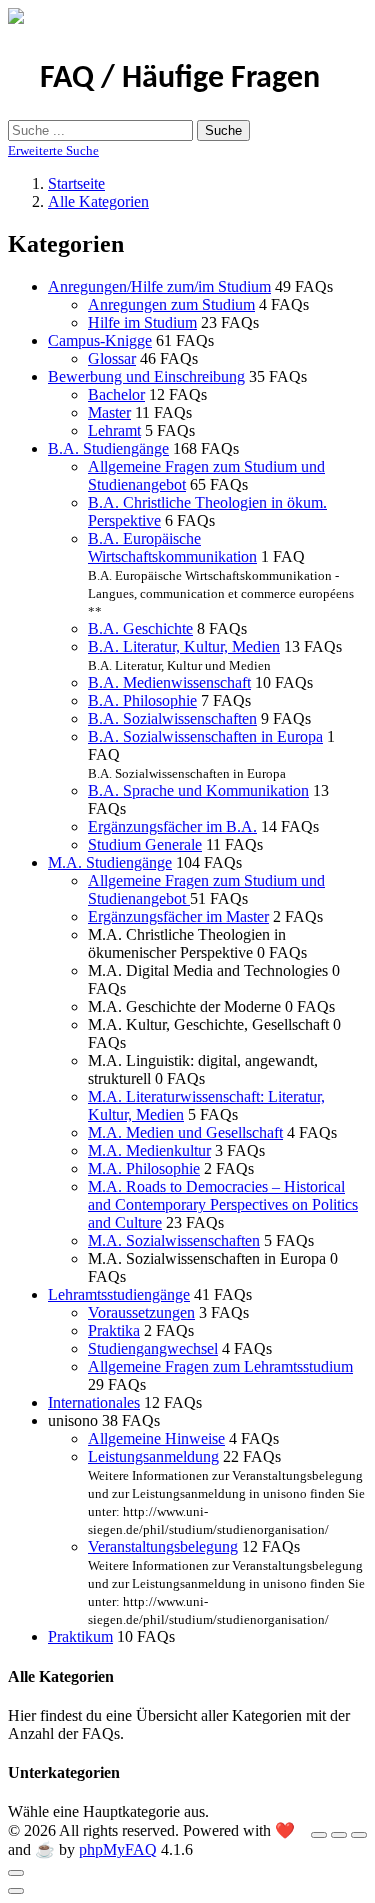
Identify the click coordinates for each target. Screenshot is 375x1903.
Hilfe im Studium (142, 322)
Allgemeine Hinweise (156, 1438)
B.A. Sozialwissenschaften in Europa (205, 736)
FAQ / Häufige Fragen (180, 79)
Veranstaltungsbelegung (163, 1546)
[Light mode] (319, 1835)
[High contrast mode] (359, 1835)
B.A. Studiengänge (108, 448)
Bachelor (116, 394)
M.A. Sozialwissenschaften (174, 1240)
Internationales (94, 1402)
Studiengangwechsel (153, 1348)
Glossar (112, 358)
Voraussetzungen (141, 1312)
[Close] (16, 1873)
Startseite (76, 183)
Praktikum (80, 1636)
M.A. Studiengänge (110, 862)
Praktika (114, 1330)
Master (109, 412)
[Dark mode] (339, 1835)
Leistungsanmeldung (153, 1456)
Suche (223, 130)
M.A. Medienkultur (149, 1150)
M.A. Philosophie (144, 1168)
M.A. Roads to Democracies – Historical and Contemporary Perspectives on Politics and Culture (223, 1204)
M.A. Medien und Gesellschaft (185, 1132)
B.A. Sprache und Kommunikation (198, 790)
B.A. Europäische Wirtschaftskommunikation (172, 547)
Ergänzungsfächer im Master (178, 916)
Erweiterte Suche (53, 150)
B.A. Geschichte (140, 628)
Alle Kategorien (98, 201)
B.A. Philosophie (142, 700)
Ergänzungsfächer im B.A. (172, 826)
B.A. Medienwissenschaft (169, 682)
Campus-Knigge (100, 340)
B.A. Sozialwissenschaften (172, 718)
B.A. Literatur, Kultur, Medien (184, 646)
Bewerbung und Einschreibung (146, 376)
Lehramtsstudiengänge (119, 1294)
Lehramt (114, 430)
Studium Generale (145, 844)
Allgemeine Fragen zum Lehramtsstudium (220, 1366)
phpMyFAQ (118, 1849)
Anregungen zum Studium (171, 304)
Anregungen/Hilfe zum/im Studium (159, 286)
